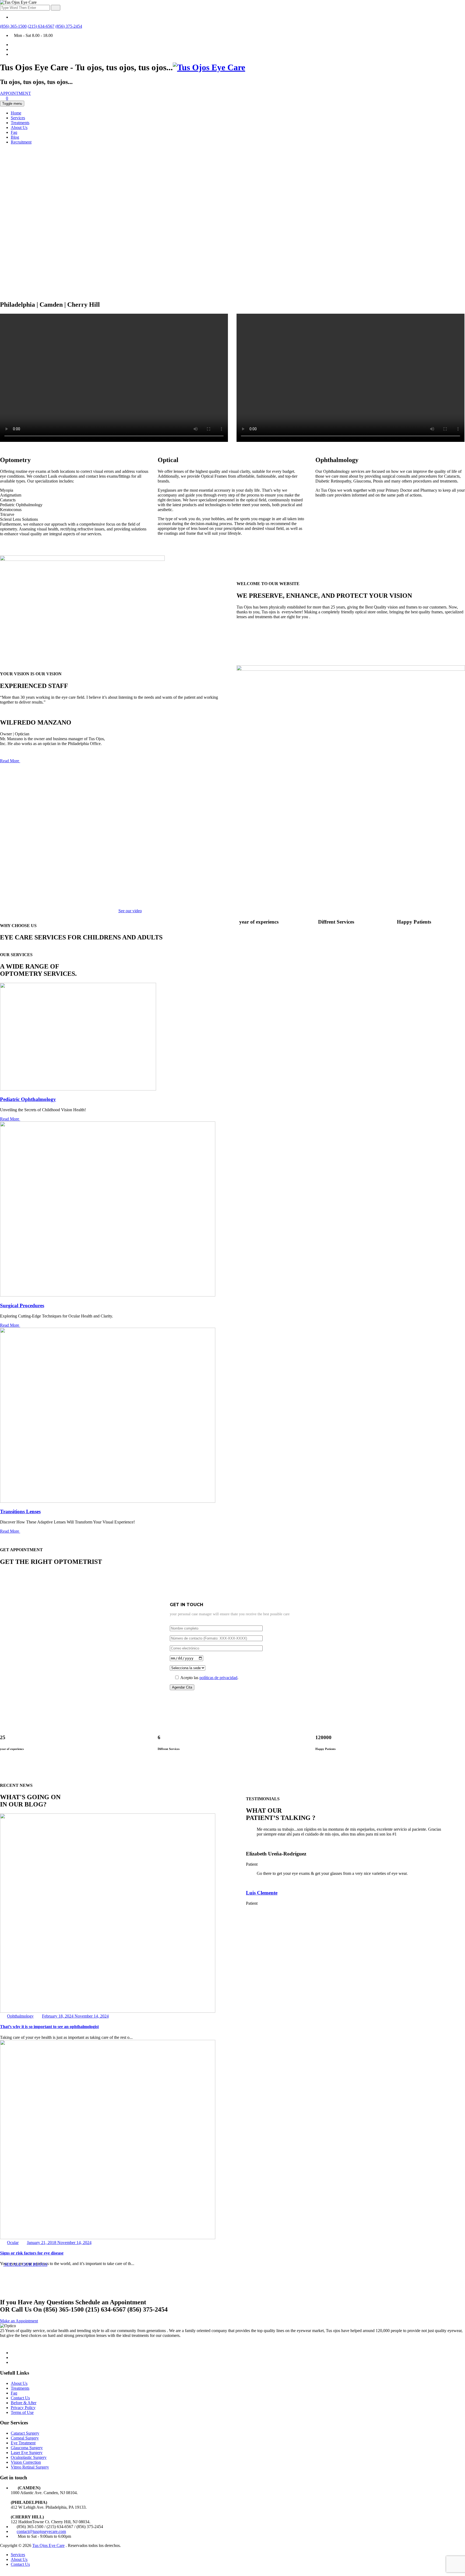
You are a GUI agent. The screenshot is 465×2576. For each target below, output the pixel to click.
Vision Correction (26, 2462)
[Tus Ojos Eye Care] (209, 67)
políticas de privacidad (218, 1678)
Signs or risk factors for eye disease (32, 2253)
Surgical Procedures (22, 1306)
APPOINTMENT (15, 93)
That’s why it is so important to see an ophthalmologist (49, 2027)
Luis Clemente (262, 1893)
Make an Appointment (19, 2321)
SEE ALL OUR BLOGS (25, 2264)
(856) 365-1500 (13, 26)
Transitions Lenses (20, 1511)
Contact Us (20, 2398)
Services (18, 118)
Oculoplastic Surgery (29, 2457)
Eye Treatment (23, 2443)
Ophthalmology (20, 2016)
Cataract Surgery (25, 2433)
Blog (15, 137)
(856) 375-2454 (69, 26)
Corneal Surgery (25, 2438)
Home (16, 113)
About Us (19, 127)
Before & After (24, 2403)
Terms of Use (22, 2412)
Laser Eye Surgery (27, 2453)
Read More (10, 761)
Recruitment (21, 142)
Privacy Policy (23, 2408)
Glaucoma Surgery (27, 2448)
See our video (130, 911)
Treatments (20, 123)
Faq (14, 132)
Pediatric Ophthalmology (28, 1099)
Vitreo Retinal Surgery (30, 2467)
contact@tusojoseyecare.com (41, 2531)
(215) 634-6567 (41, 26)
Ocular (13, 2243)
